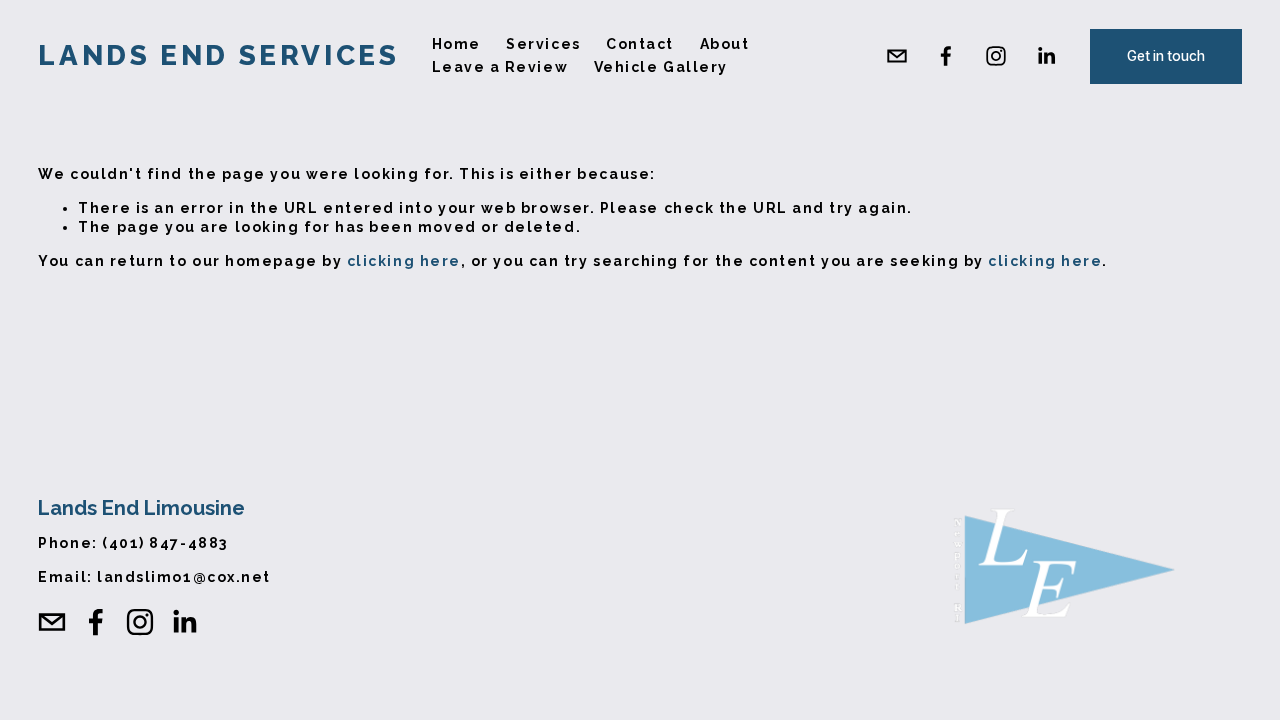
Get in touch (1166, 56)
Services (543, 44)
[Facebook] (946, 56)
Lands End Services (218, 55)
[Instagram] (996, 56)
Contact (640, 44)
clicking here (404, 261)
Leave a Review (500, 67)
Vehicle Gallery (661, 67)
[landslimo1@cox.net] (897, 56)
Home (456, 44)
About (725, 44)
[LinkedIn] (1046, 56)
